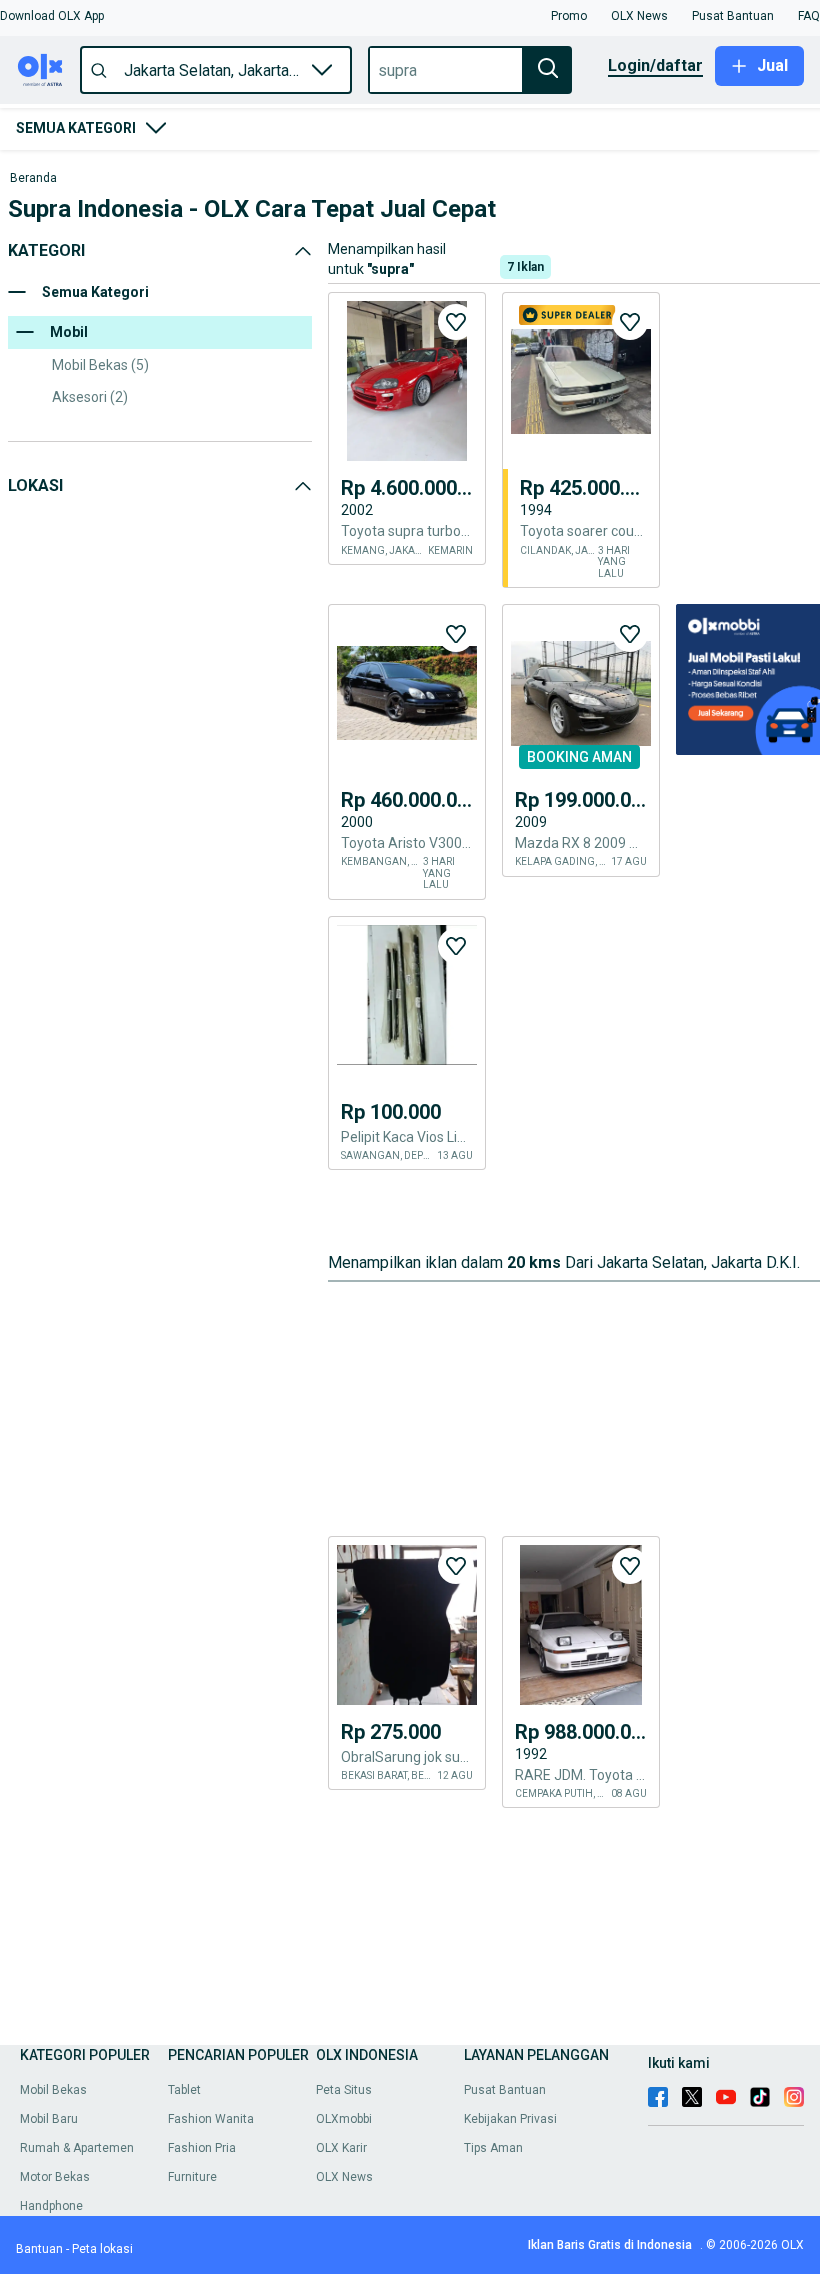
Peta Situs (344, 2090)
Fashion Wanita (211, 2119)
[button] (52, 16)
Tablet (184, 2090)
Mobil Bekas (53, 2090)
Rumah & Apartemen (77, 2148)
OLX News (344, 2177)
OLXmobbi (344, 2119)
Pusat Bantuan (505, 2090)
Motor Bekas (55, 2177)
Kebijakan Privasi (510, 2119)
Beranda (33, 178)
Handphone (51, 2206)
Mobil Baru (49, 2119)
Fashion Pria (202, 2148)
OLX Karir (341, 2148)
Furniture (192, 2177)
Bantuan (39, 2249)
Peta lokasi (102, 2249)
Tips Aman (493, 2148)
